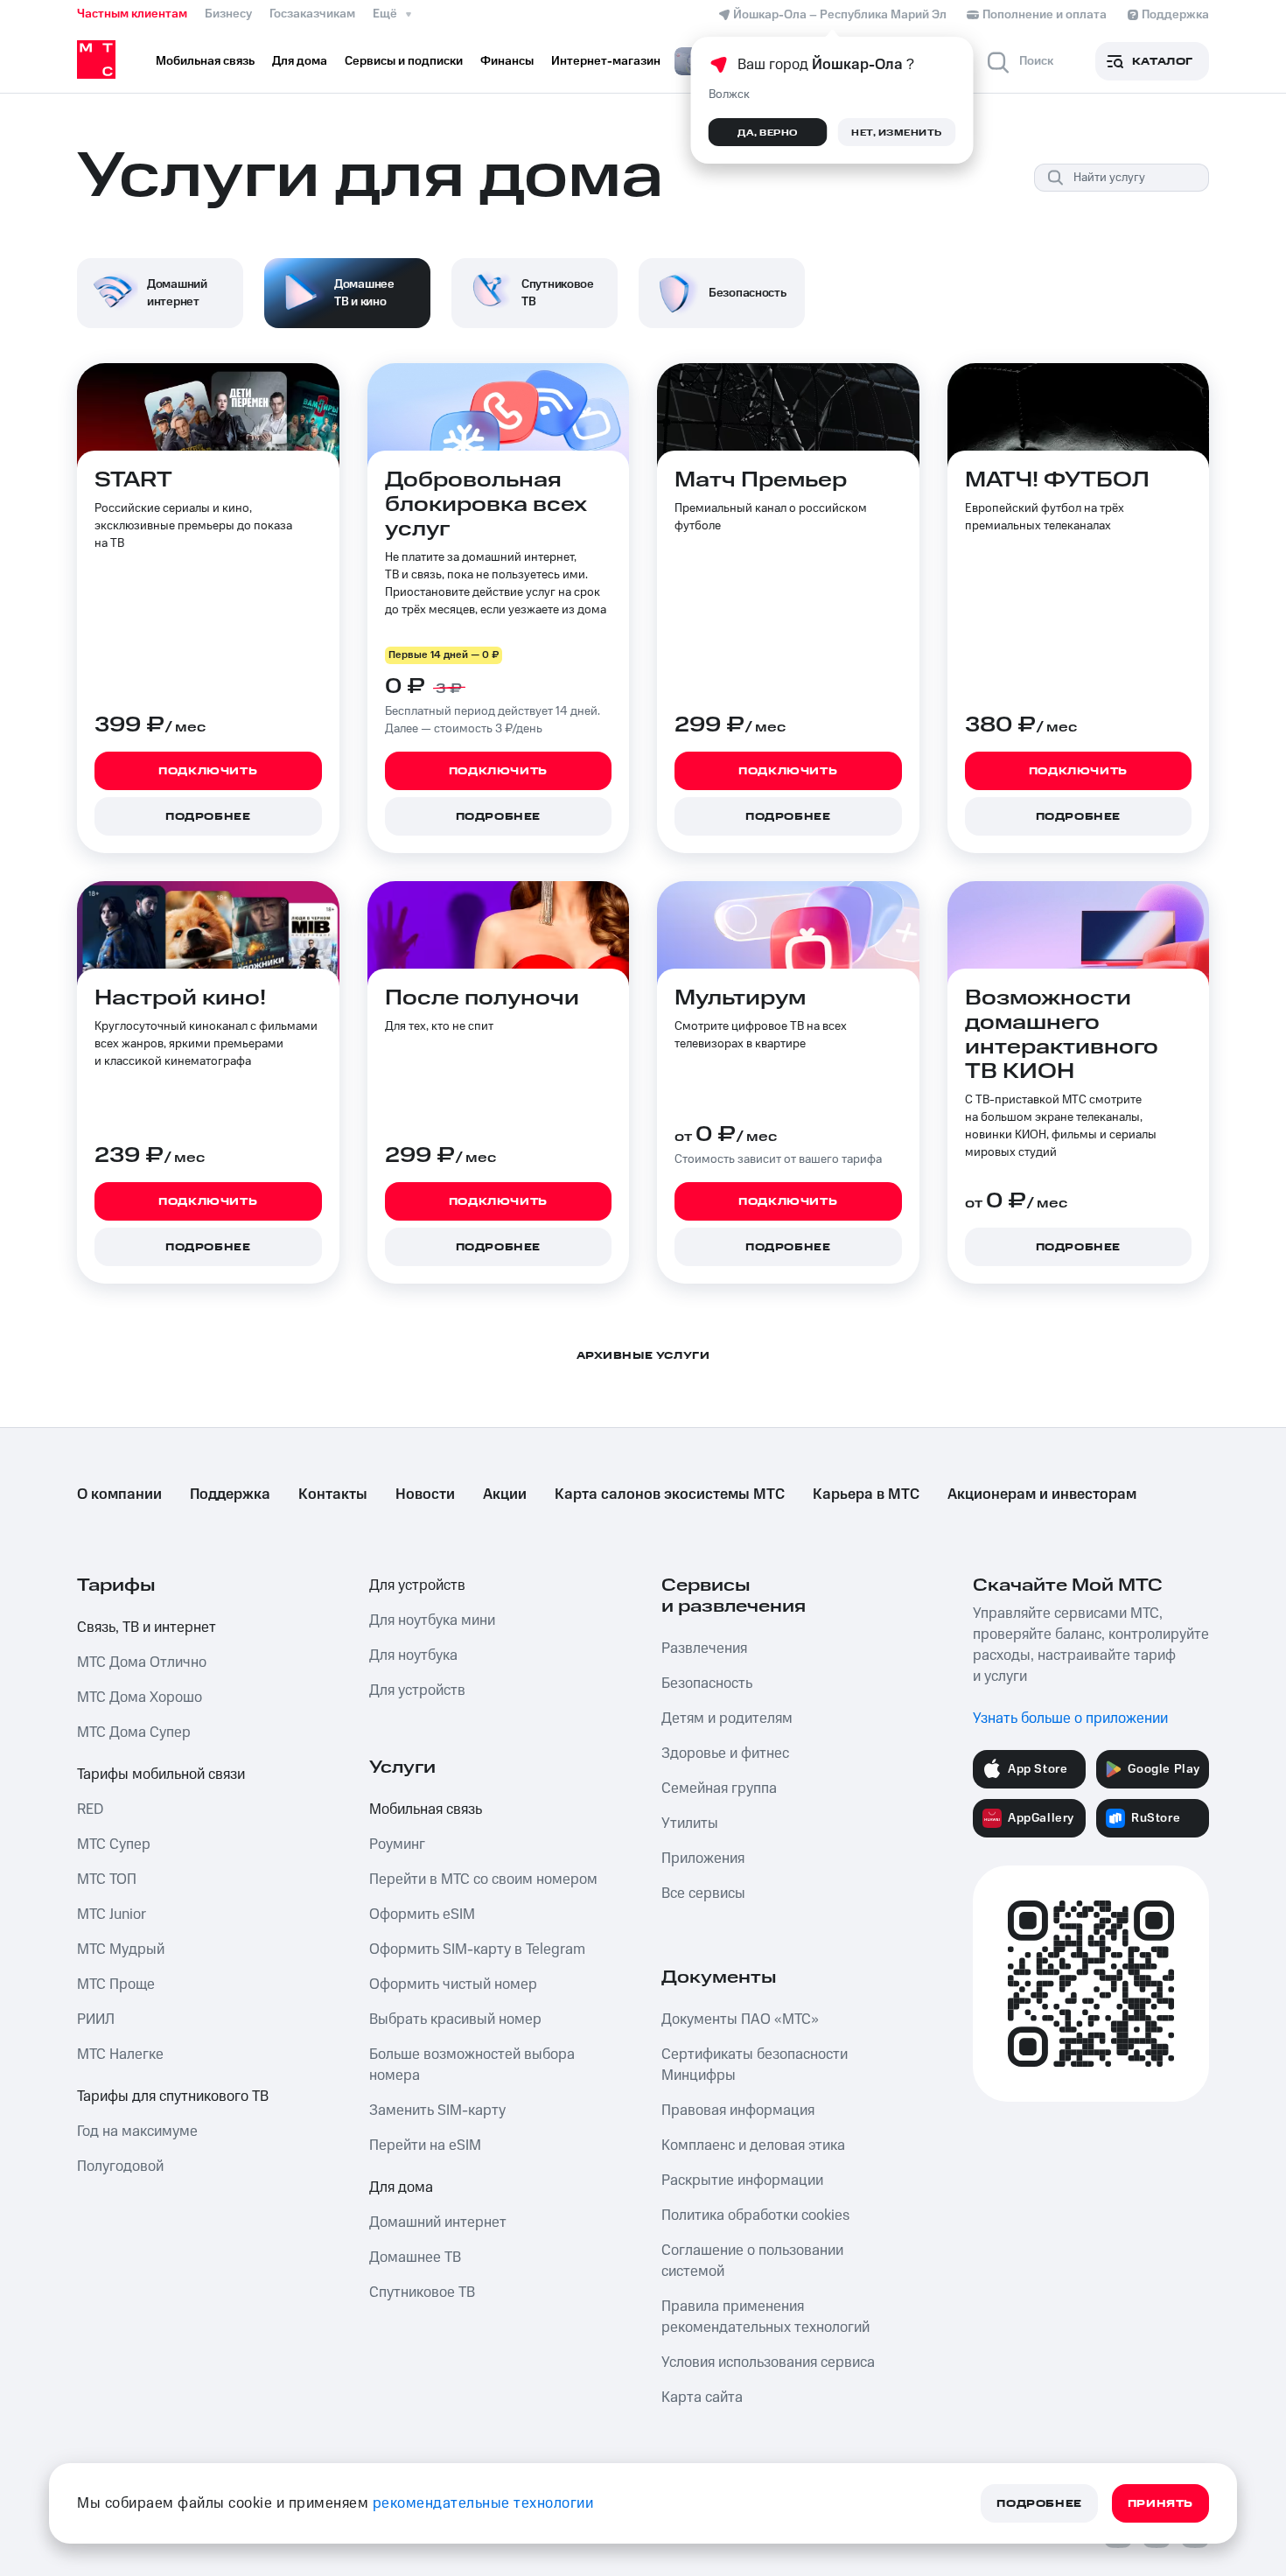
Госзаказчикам (312, 14)
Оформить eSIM (422, 1914)
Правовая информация (738, 2110)
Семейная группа (719, 1788)
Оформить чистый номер (453, 1984)
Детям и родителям (727, 1718)
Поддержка (230, 1494)
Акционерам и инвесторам (1042, 1494)
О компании (119, 1494)
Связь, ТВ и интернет (147, 1627)
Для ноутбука (413, 1655)
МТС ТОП (107, 1879)
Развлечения (704, 1648)
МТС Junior (112, 1914)
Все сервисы (703, 1893)
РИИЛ (96, 2019)
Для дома (401, 2187)
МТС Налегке (120, 2054)
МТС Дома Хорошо (140, 1697)
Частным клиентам (132, 14)
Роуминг (397, 1844)
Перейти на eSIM (425, 2145)
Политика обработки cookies (755, 2215)
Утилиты (690, 1823)
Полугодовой (120, 2166)
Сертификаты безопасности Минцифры (755, 2065)
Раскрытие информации (742, 2180)
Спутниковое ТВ (422, 2292)
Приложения (703, 1858)
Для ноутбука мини (432, 1620)
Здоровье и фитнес (725, 1753)
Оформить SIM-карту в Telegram (477, 1949)
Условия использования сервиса (768, 2362)
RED (90, 1809)
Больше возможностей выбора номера (472, 2065)
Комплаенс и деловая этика (753, 2145)
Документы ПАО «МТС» (740, 2019)
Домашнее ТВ (415, 2257)
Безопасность (707, 1683)
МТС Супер (114, 1844)
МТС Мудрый (121, 1949)
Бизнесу (228, 14)
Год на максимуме (137, 2131)
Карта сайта (702, 2397)
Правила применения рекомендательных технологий (765, 2317)
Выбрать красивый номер (455, 2019)
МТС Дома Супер (134, 1732)
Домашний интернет (438, 2222)
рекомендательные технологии (483, 2503)
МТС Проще (116, 1984)
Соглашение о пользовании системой (752, 2261)
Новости (425, 1494)
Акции (505, 1494)
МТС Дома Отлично (142, 1662)
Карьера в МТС (866, 1494)
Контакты (333, 1494)
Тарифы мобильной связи (161, 1774)
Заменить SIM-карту (437, 2110)
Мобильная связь (426, 1809)
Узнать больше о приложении (1070, 1718)
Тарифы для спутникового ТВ (173, 2096)
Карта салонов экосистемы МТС (670, 1494)
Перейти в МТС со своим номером (483, 1879)
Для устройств (417, 1585)
